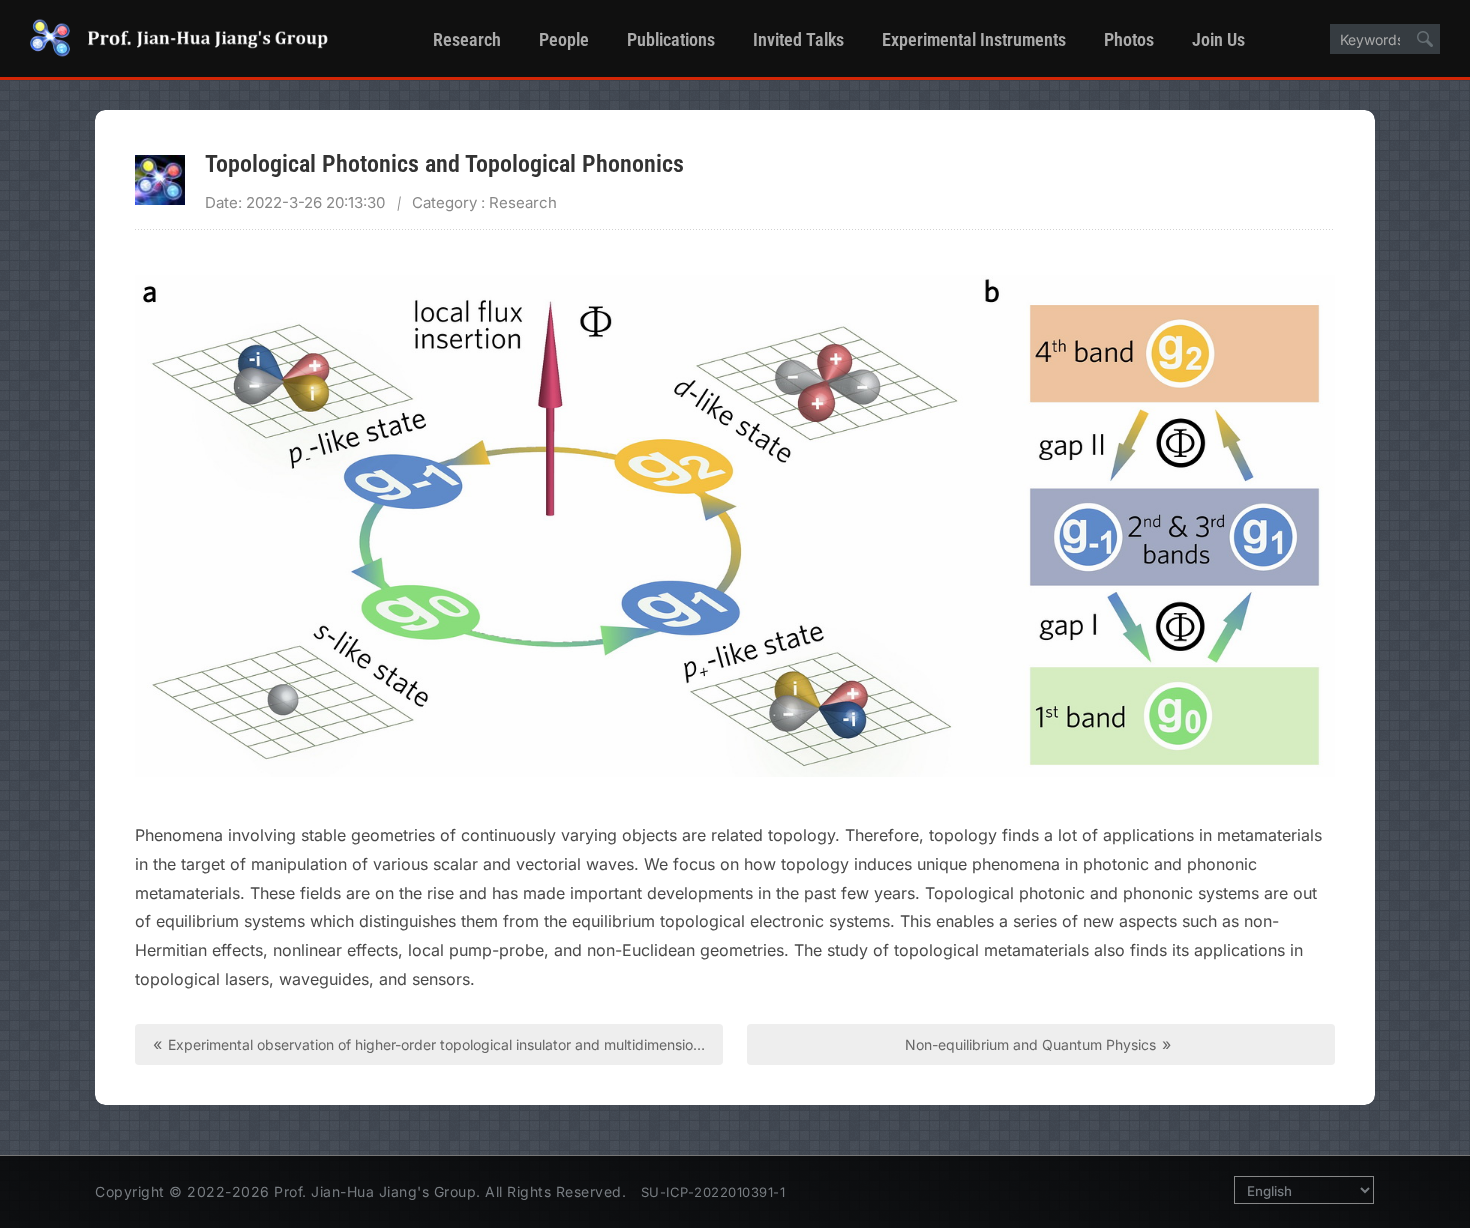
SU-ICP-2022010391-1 (713, 1192)
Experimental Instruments (974, 39)
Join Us (1218, 39)
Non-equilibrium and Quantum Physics (1038, 1044)
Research (467, 39)
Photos (1129, 39)
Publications (671, 39)
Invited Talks (798, 39)
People (564, 39)
